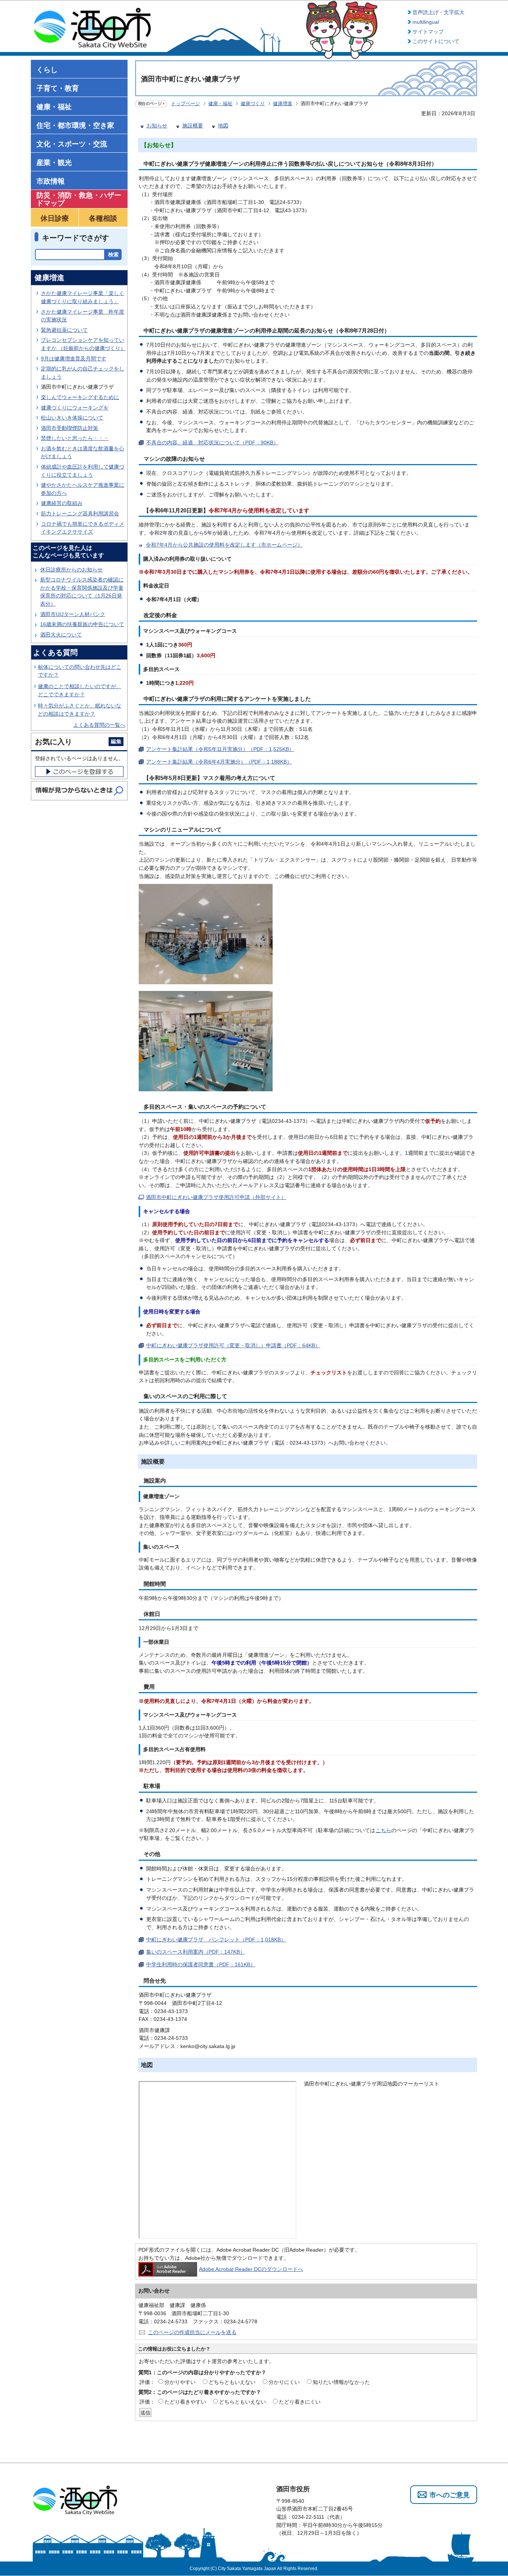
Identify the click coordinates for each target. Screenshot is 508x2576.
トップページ (186, 103)
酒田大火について (61, 635)
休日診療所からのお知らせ (71, 570)
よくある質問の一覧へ (99, 725)
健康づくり (253, 103)
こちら (383, 1830)
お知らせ (157, 126)
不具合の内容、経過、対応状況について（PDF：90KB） (212, 443)
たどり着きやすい (185, 2402)
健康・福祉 (220, 103)
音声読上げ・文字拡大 (438, 12)
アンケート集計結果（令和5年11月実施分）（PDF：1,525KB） (220, 749)
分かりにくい (284, 2382)
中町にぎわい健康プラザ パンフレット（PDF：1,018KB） (216, 1940)
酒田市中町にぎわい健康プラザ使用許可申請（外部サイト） (216, 1197)
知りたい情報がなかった (341, 2382)
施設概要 (193, 126)
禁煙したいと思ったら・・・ (75, 438)
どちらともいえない (232, 2382)
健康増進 (283, 103)
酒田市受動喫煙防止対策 (70, 428)
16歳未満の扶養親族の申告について (82, 624)
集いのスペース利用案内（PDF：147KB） (196, 1952)
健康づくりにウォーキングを (75, 408)
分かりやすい (180, 2382)
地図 (223, 126)
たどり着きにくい (300, 2402)
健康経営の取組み (62, 503)
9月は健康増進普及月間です (74, 359)
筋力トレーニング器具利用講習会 (80, 513)
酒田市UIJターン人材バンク (73, 614)
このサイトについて (436, 41)
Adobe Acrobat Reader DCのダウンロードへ (251, 2269)
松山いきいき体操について (72, 418)
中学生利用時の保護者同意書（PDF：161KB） (201, 1964)
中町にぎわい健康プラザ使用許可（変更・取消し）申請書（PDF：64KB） (233, 1345)
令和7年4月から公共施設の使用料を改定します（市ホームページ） (224, 545)
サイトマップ (428, 32)
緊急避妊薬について (64, 330)
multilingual (426, 22)
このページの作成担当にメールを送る (192, 2332)
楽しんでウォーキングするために (80, 397)
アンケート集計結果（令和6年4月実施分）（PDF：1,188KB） (219, 762)
